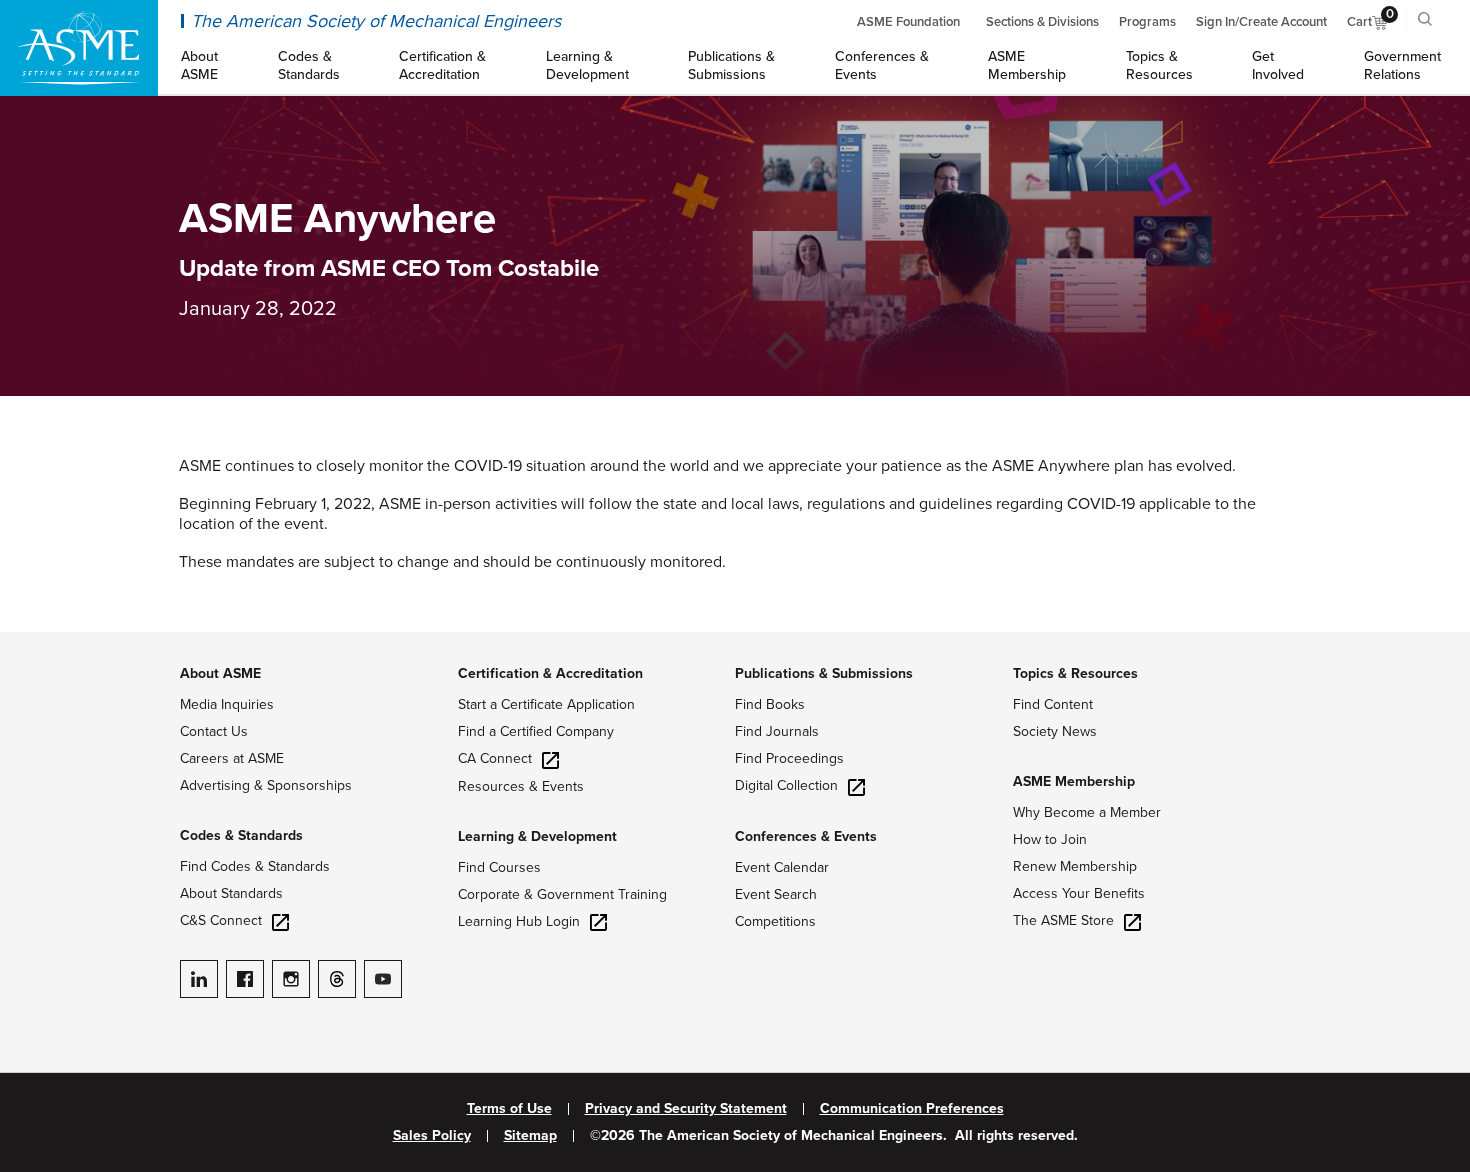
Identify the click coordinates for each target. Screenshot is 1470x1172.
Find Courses (499, 867)
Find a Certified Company (536, 731)
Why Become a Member (1087, 812)
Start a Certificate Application (546, 704)
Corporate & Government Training (562, 894)
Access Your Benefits (1079, 893)
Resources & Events (521, 786)
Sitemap (530, 1136)
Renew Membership (1075, 866)
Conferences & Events (806, 836)
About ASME (220, 673)
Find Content (1053, 704)
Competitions (775, 921)
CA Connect (495, 758)
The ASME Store (1063, 920)
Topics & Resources (1075, 673)
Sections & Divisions (1042, 22)
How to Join (1050, 839)
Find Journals (777, 731)
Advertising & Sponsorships (266, 785)
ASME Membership (1074, 781)
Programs (1147, 22)
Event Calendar (782, 867)
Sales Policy (432, 1136)
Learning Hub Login (519, 921)
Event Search (776, 894)
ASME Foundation (908, 22)
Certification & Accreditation (550, 673)
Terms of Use (509, 1109)
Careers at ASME (232, 758)
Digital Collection (786, 785)
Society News (1055, 731)
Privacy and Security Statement (686, 1109)
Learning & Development (537, 836)
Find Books (770, 704)
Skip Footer (40, 642)
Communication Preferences (912, 1109)
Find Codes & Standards (255, 866)
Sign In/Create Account (1261, 22)
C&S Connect (221, 920)
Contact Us (214, 731)
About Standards (231, 893)
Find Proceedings (789, 758)
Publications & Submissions (824, 673)
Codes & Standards (241, 835)
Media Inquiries (227, 704)
